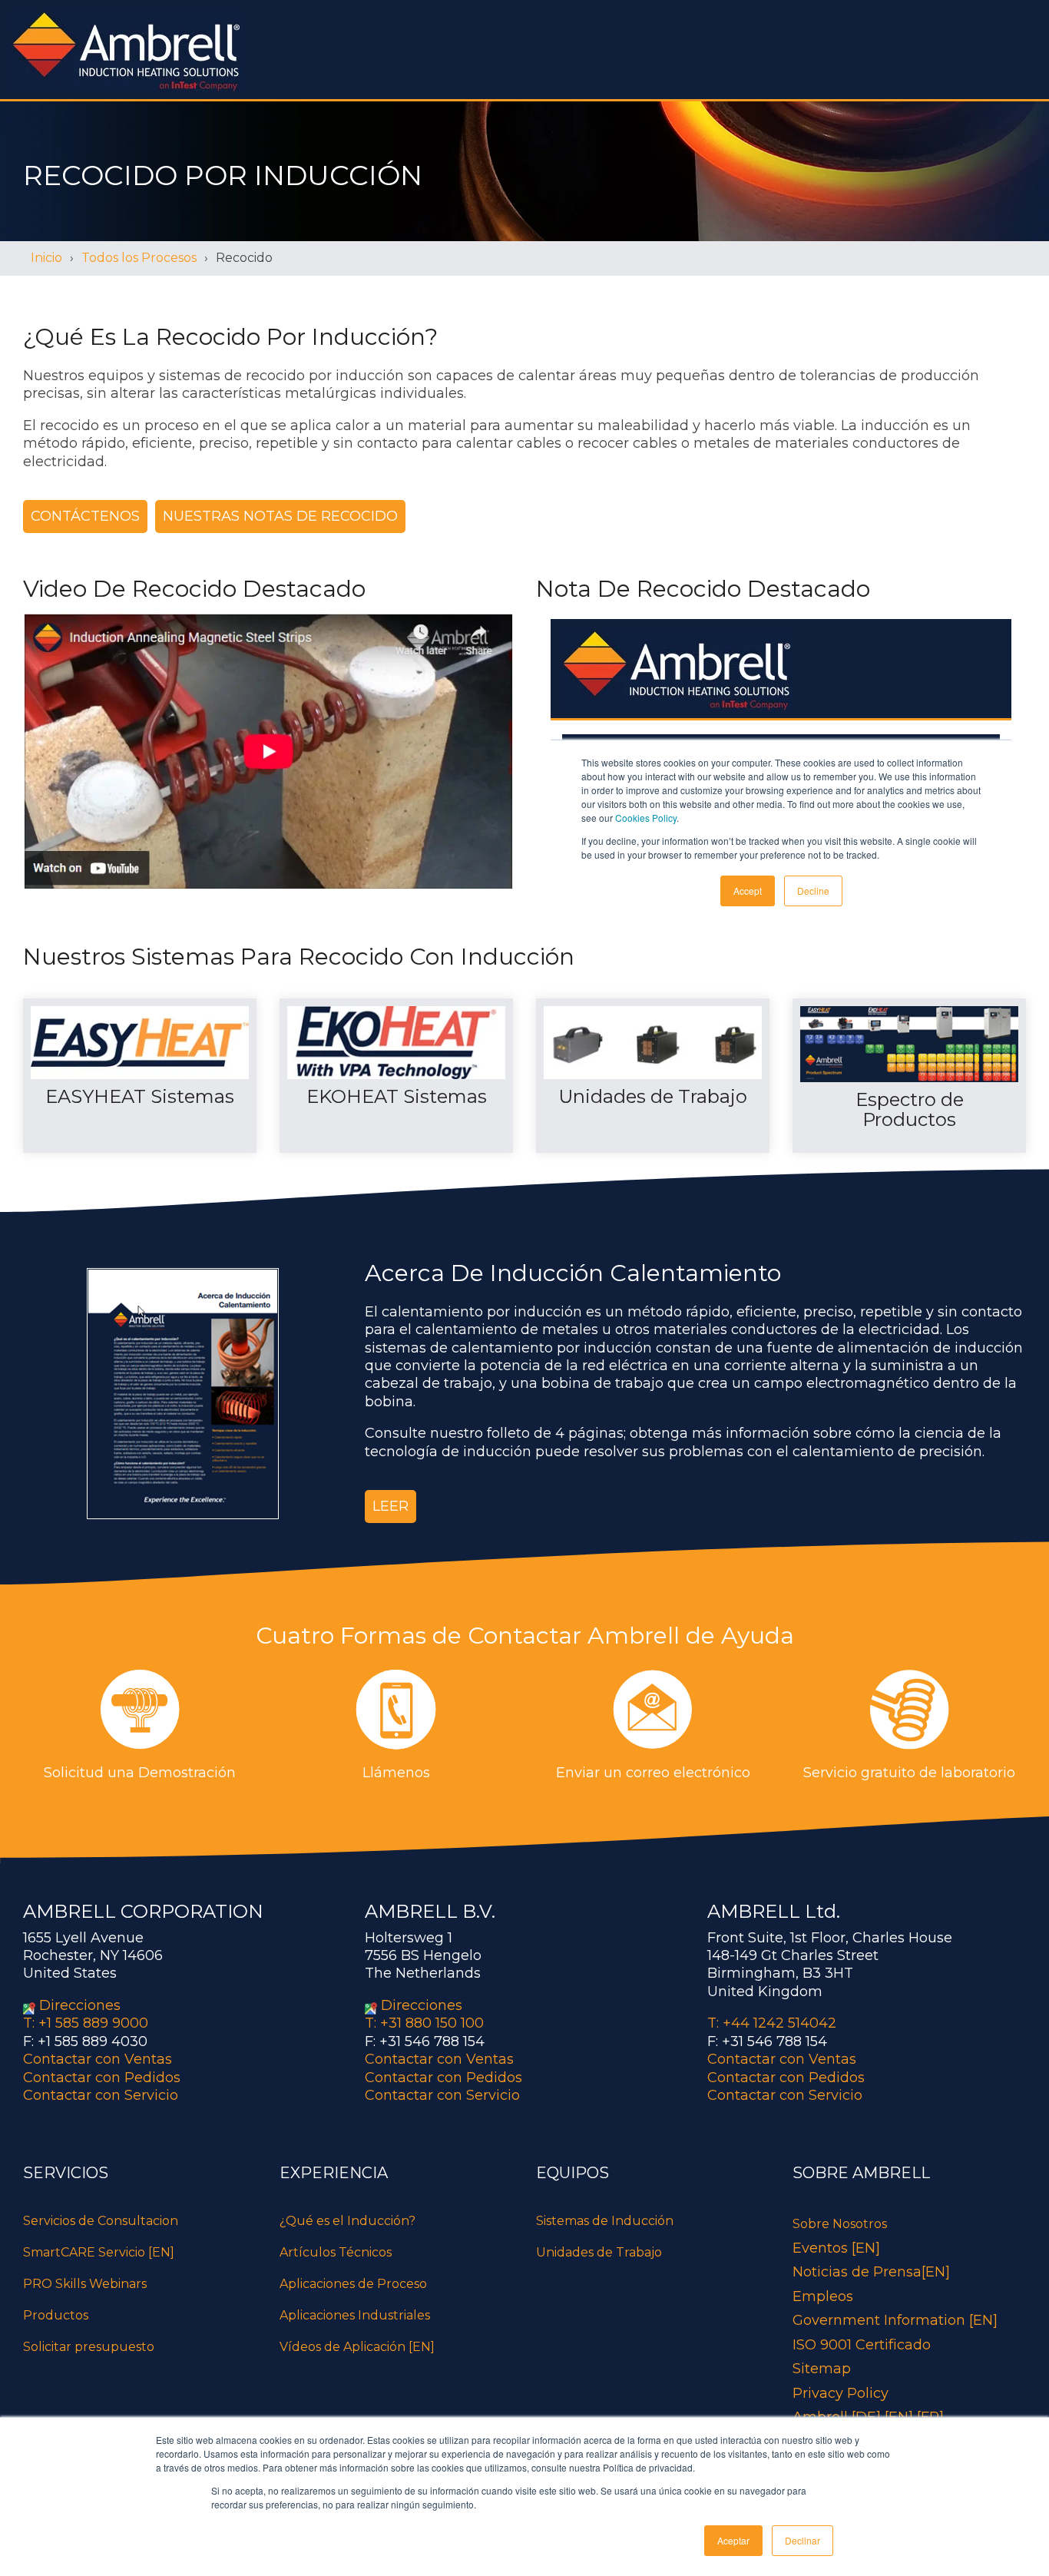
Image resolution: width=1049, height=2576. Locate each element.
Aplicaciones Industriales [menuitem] (355, 2315)
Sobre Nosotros (840, 2224)
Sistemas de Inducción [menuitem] (605, 2221)
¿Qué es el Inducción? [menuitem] (347, 2221)
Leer (390, 1506)
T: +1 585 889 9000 (86, 2023)
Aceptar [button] (733, 2540)
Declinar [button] (802, 2540)
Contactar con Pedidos (102, 2078)
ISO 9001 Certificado (862, 2345)
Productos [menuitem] (56, 2315)
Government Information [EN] (895, 2320)
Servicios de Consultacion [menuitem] (101, 2221)
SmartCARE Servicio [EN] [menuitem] (99, 2252)
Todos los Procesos (139, 258)
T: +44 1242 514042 (772, 2023)
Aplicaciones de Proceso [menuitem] (353, 2284)
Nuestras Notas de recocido (280, 516)
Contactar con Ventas (98, 2059)
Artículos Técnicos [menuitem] (336, 2252)
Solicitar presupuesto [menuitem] (89, 2347)
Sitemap (822, 2369)
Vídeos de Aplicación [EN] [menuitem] (357, 2347)
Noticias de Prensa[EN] (871, 2272)
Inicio (46, 258)
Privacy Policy (841, 2393)
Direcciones (80, 2005)
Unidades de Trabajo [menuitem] (599, 2252)
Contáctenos (85, 516)
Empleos (823, 2296)
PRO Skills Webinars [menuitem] (85, 2284)
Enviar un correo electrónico (653, 1773)
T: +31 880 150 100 (424, 2023)
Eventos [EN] (836, 2248)
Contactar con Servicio (101, 2095)
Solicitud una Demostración (140, 1773)
